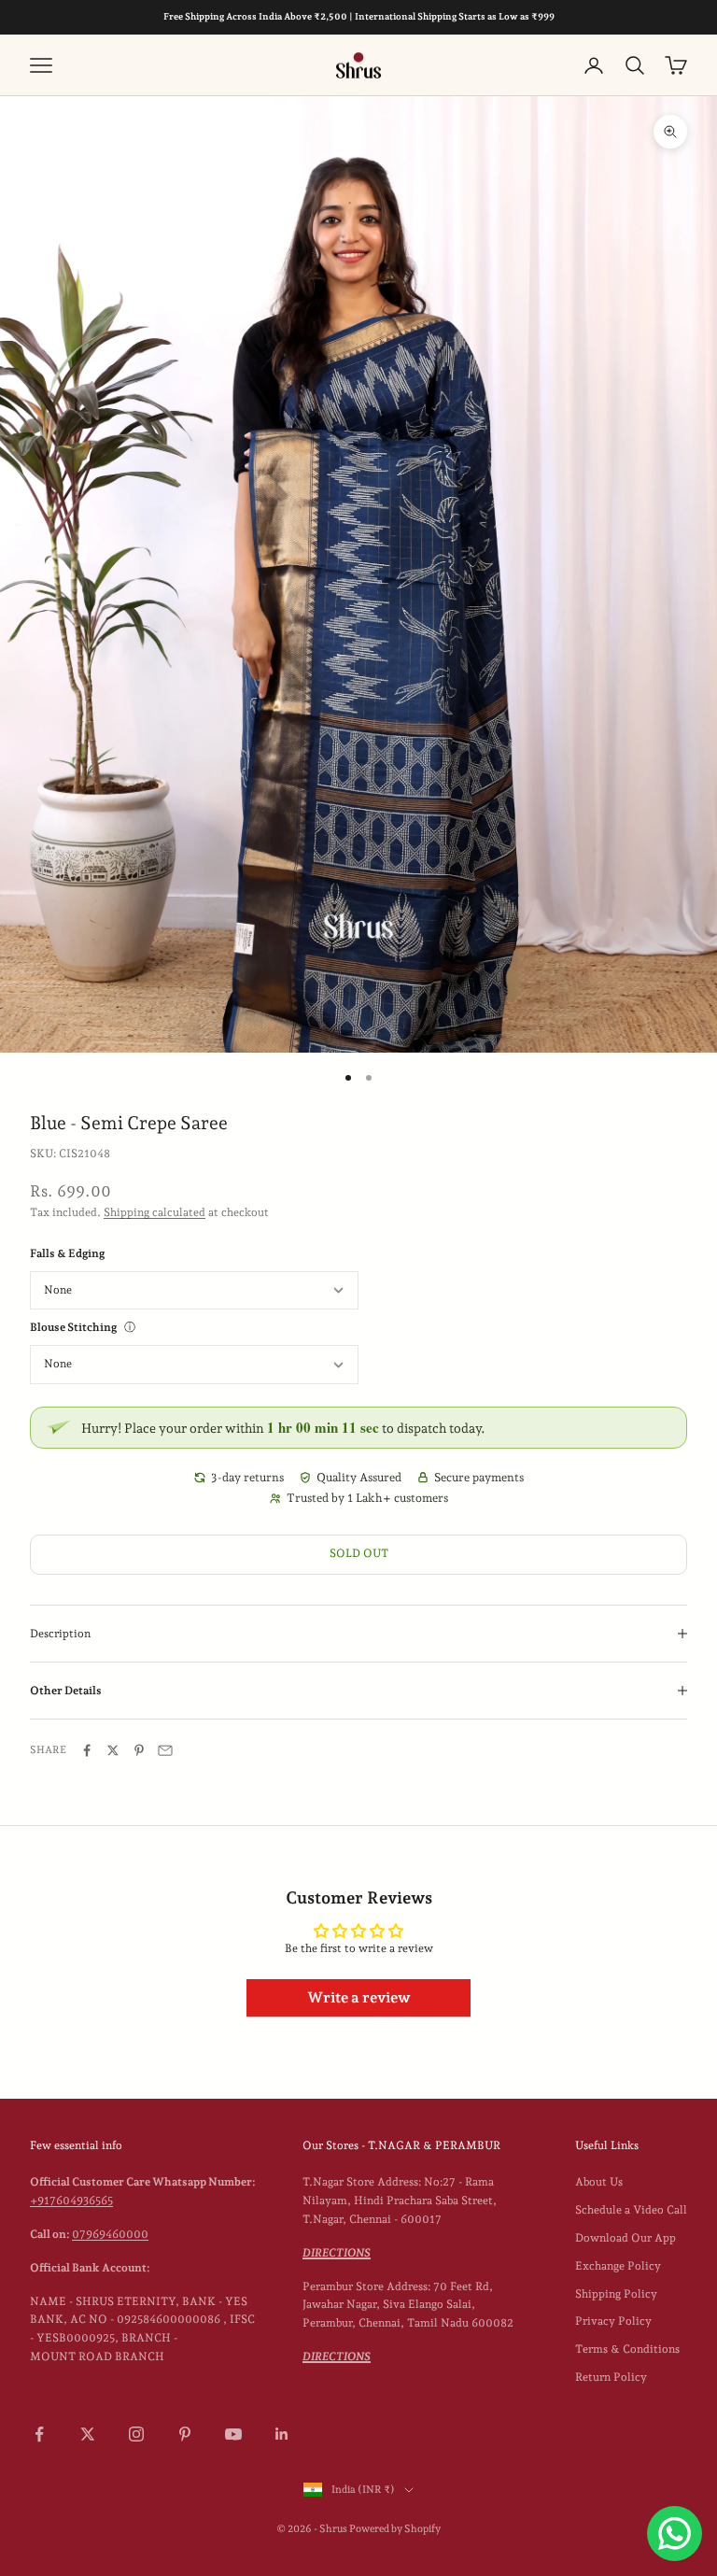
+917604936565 (71, 2201)
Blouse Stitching (73, 1327)
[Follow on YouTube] (233, 2434)
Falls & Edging (67, 1253)
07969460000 (110, 2234)
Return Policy (611, 2377)
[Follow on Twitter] (88, 2434)
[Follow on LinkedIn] (282, 2434)
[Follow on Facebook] (39, 2434)
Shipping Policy (616, 2294)
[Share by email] (165, 1750)
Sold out (359, 1553)
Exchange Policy (618, 2266)
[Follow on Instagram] (136, 2434)
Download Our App (626, 2238)
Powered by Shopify (395, 2529)
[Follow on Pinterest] (185, 2434)
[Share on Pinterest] (139, 1750)
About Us (599, 2182)
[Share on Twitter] (113, 1750)
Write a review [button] (359, 1997)
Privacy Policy (613, 2321)
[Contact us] (675, 2534)
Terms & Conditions (627, 2349)
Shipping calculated (155, 1212)
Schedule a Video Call (631, 2210)
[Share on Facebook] (87, 1750)
